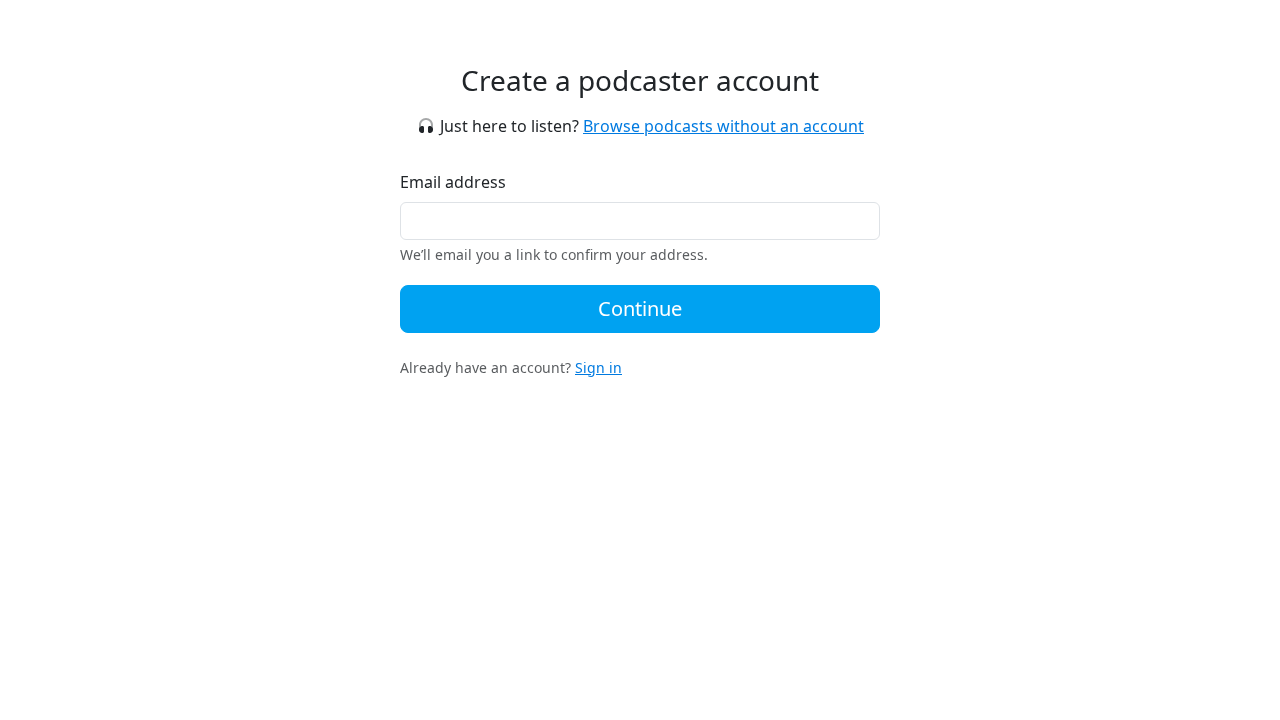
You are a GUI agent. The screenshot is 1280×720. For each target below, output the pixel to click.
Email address (453, 182)
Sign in (598, 367)
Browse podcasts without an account (723, 126)
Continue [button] (640, 308)
